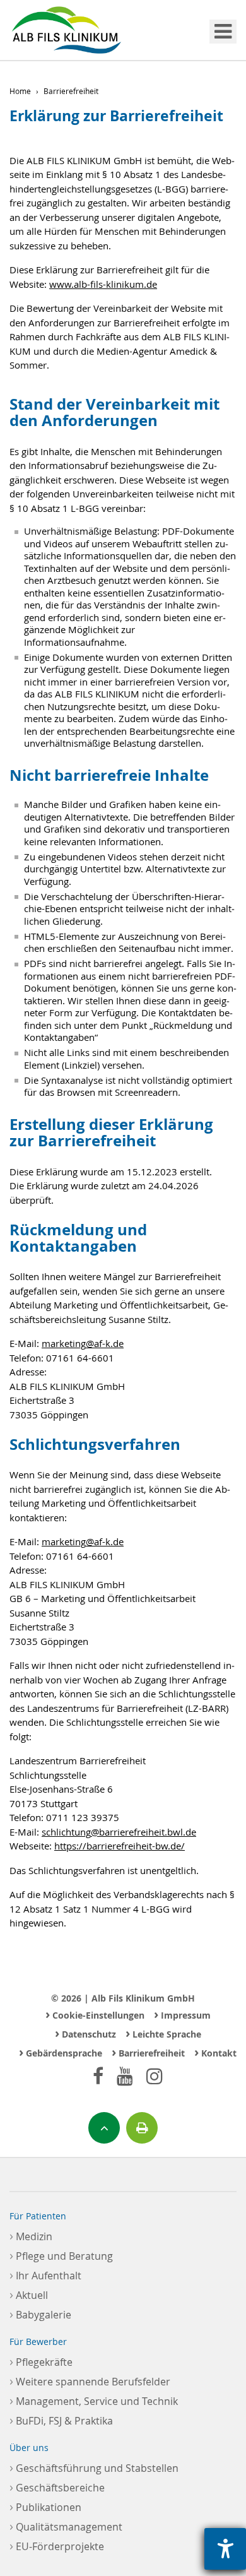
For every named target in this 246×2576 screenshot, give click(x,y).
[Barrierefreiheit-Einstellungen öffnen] (225, 2549)
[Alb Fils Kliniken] (66, 30)
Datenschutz (85, 2033)
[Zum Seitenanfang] (104, 2128)
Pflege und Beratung (61, 2255)
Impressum (182, 2014)
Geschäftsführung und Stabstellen (94, 2467)
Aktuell (29, 2294)
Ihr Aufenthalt (45, 2275)
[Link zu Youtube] (125, 2076)
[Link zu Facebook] (98, 2076)
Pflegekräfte (41, 2361)
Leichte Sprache (163, 2033)
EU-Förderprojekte (57, 2545)
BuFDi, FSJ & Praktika (61, 2420)
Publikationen (45, 2506)
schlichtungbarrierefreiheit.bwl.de (119, 1832)
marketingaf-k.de (83, 1343)
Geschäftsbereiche (57, 2487)
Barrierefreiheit (148, 2052)
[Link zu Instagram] (155, 2076)
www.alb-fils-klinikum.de (103, 284)
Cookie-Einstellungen (95, 2014)
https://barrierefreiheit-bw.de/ (120, 1846)
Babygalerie (40, 2314)
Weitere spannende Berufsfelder (90, 2381)
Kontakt (215, 2052)
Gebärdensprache (61, 2052)
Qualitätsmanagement (66, 2526)
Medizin (31, 2235)
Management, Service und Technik (94, 2400)
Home (20, 91)
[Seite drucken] (142, 2128)
